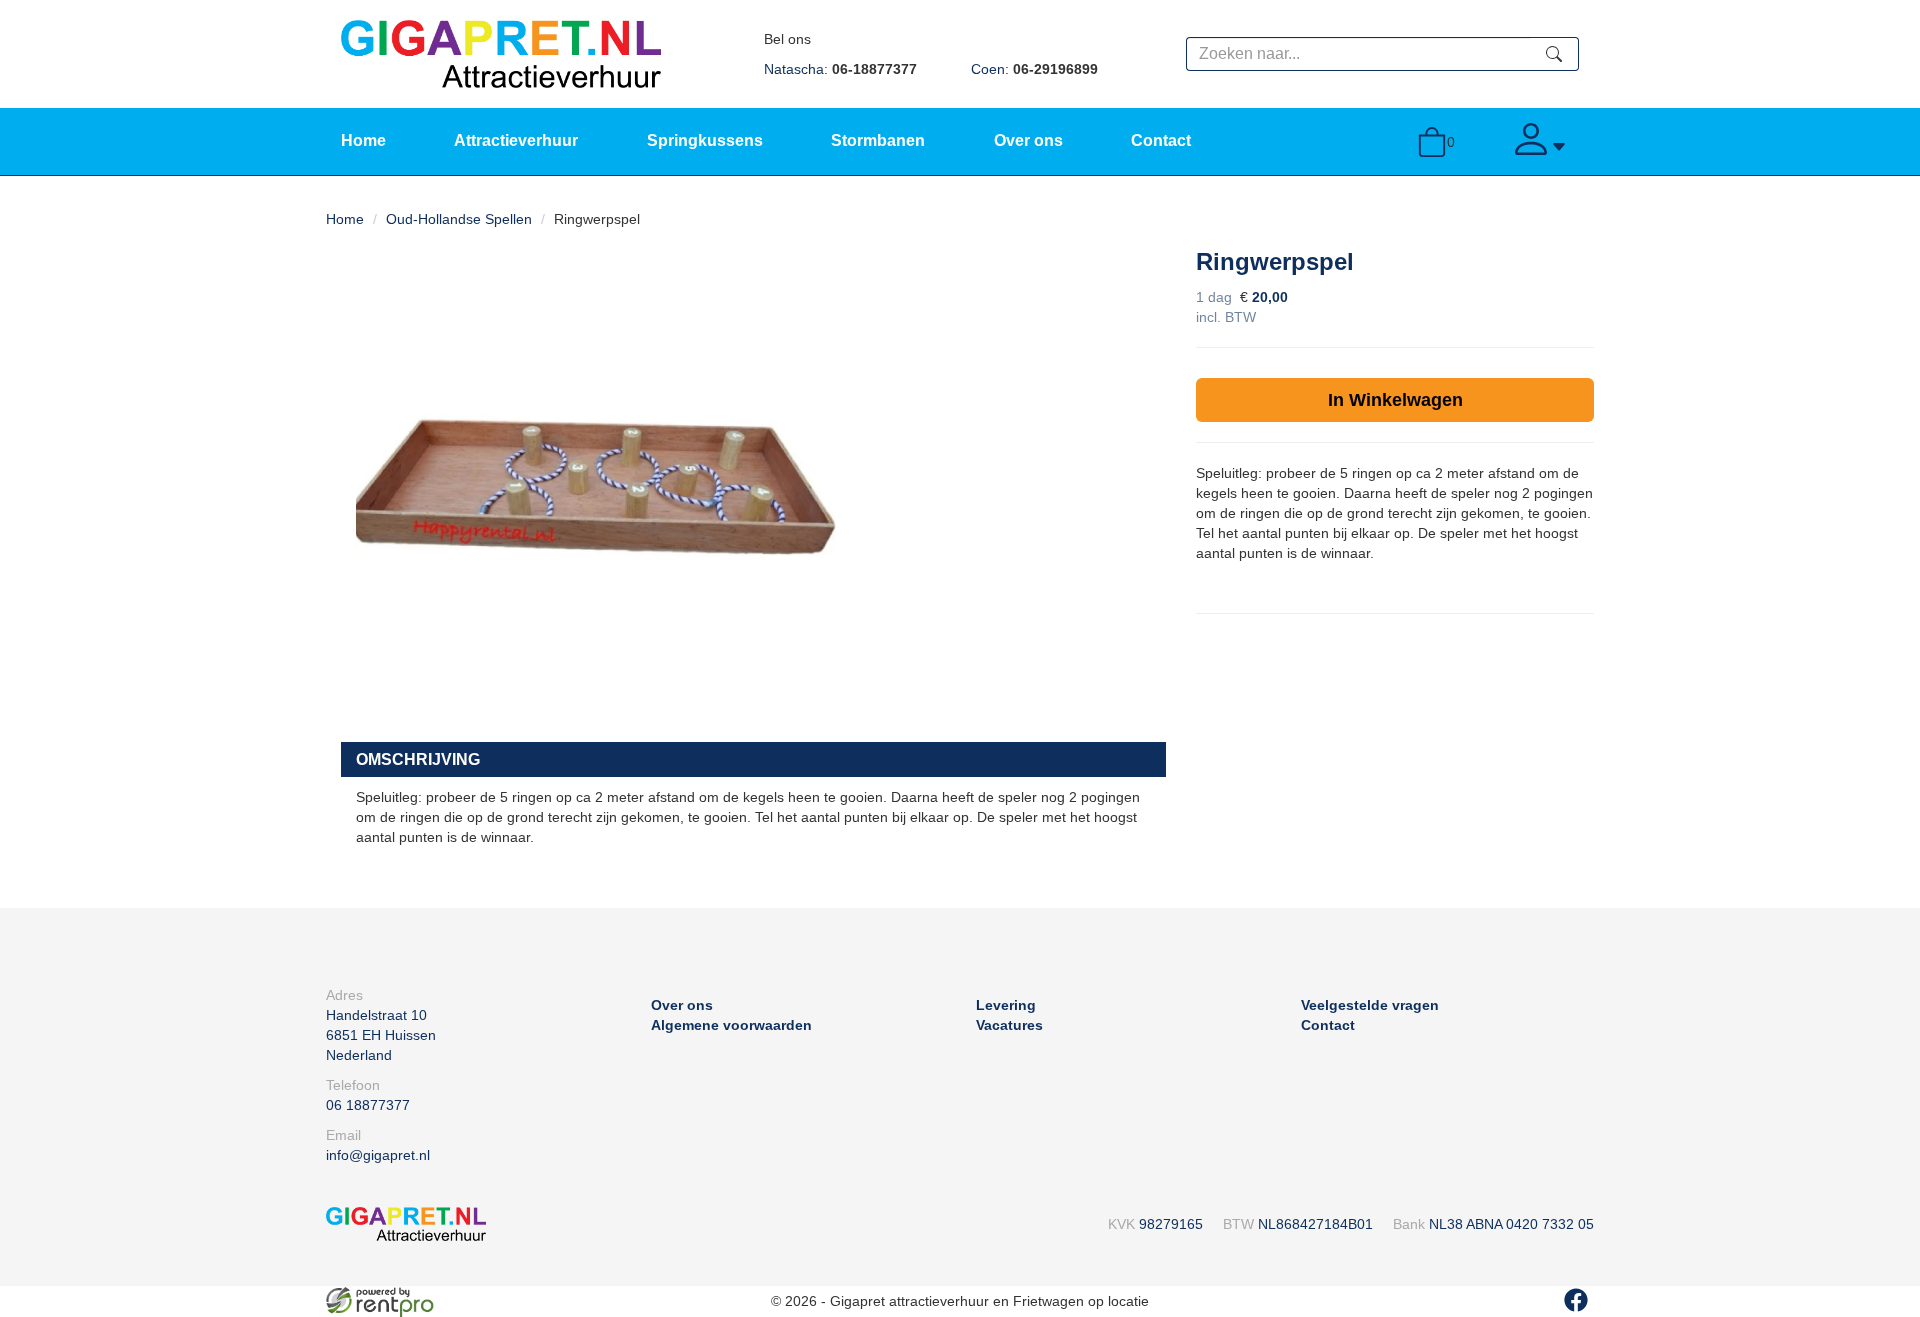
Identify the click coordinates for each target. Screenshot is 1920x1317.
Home (363, 140)
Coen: (1034, 69)
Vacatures (1009, 1025)
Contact (1161, 140)
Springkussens (705, 140)
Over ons (1028, 140)
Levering (1006, 1005)
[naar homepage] (501, 53)
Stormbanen (878, 140)
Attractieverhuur (516, 140)
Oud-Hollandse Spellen (459, 219)
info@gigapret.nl (378, 1155)
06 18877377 (368, 1105)
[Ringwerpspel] (596, 482)
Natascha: (840, 69)
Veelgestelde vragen (1370, 1005)
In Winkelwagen (1395, 400)
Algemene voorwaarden (731, 1025)
